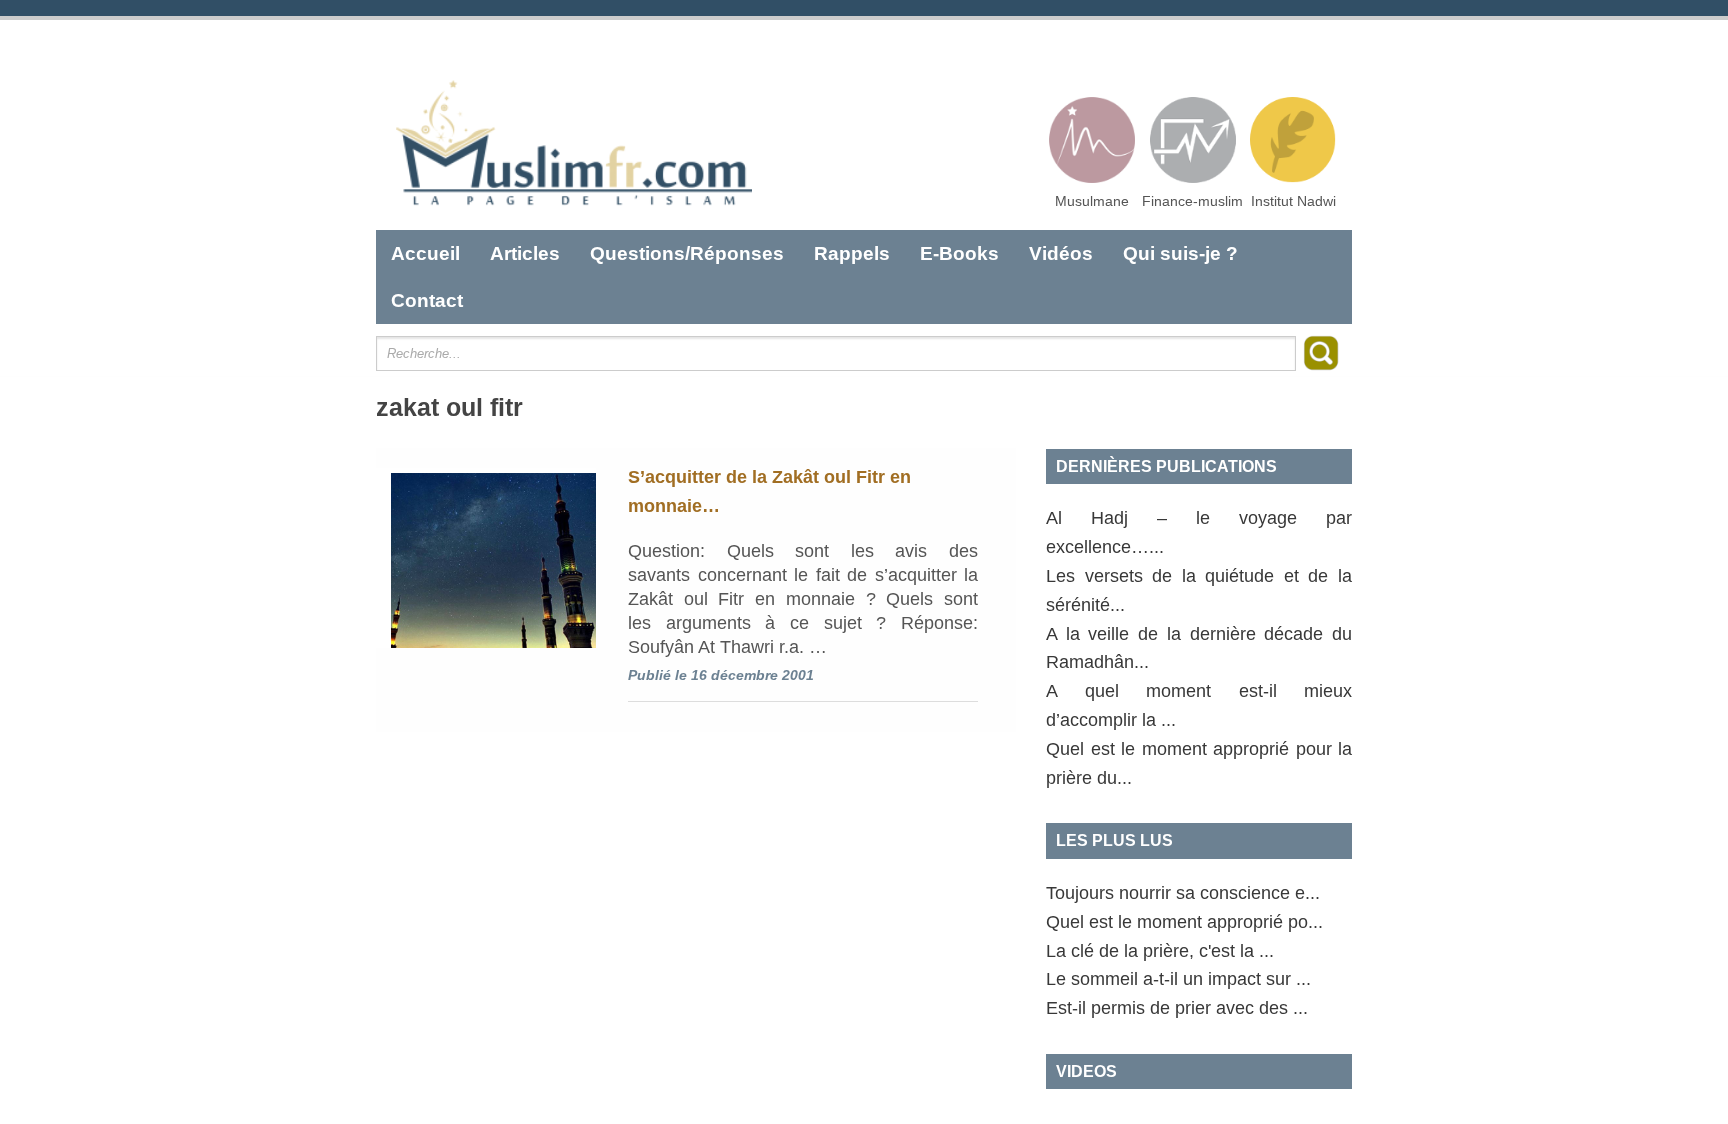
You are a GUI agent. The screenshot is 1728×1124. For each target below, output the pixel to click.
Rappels (852, 253)
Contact (427, 300)
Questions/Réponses (687, 253)
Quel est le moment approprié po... (1184, 922)
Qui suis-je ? (1180, 253)
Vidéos (1061, 253)
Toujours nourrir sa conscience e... (1183, 893)
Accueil (425, 253)
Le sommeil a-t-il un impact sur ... (1178, 979)
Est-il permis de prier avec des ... (1177, 1008)
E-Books (959, 253)
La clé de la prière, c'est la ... (1160, 951)
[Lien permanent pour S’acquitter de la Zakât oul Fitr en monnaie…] (486, 558)
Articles (525, 253)
